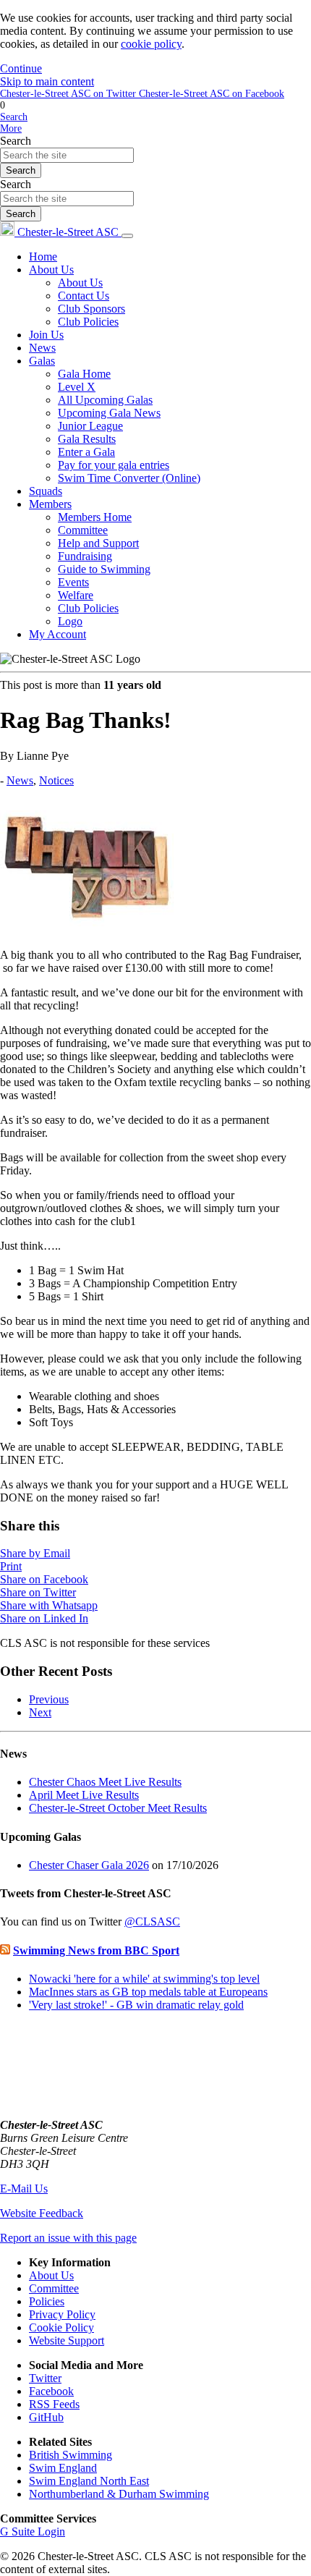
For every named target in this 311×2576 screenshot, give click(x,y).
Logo (70, 621)
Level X (77, 387)
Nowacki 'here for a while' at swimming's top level (144, 1979)
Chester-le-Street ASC (68, 232)
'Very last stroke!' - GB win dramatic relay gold (136, 2005)
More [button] (11, 128)
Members (50, 504)
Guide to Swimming (104, 569)
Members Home (95, 517)
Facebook (51, 2391)
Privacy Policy (62, 2314)
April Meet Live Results (84, 1795)
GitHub (46, 2417)
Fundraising (85, 556)
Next (40, 1712)
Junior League (90, 426)
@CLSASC (152, 1922)
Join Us (46, 335)
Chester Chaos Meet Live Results (105, 1782)
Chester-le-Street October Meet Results (118, 1808)
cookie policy (151, 44)
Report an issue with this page (68, 2238)
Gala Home (84, 374)
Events (73, 582)
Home (43, 257)
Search (16, 141)
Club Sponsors (91, 309)
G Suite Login (33, 2531)
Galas (42, 361)
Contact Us (84, 296)
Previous (49, 1699)
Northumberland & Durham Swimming (119, 2494)
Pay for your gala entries (114, 465)
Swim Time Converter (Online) (129, 478)
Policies (47, 2301)
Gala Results (87, 439)
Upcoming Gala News (109, 413)
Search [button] (14, 117)
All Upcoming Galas (105, 400)
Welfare (76, 595)
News (42, 348)
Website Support (67, 2340)
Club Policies (88, 322)
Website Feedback (42, 2213)
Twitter (45, 2378)
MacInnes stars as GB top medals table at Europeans (148, 1992)
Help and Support (98, 543)
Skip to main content (47, 81)
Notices (56, 780)
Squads (46, 491)
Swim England (63, 2468)
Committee (83, 530)
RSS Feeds (54, 2404)
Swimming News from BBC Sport (96, 1950)
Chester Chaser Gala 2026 (89, 1865)
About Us (51, 270)
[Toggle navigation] (127, 236)
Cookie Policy (61, 2327)
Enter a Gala (86, 452)
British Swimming (71, 2455)
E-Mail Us (24, 2189)
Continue (21, 68)
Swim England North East (89, 2481)
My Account (57, 634)
